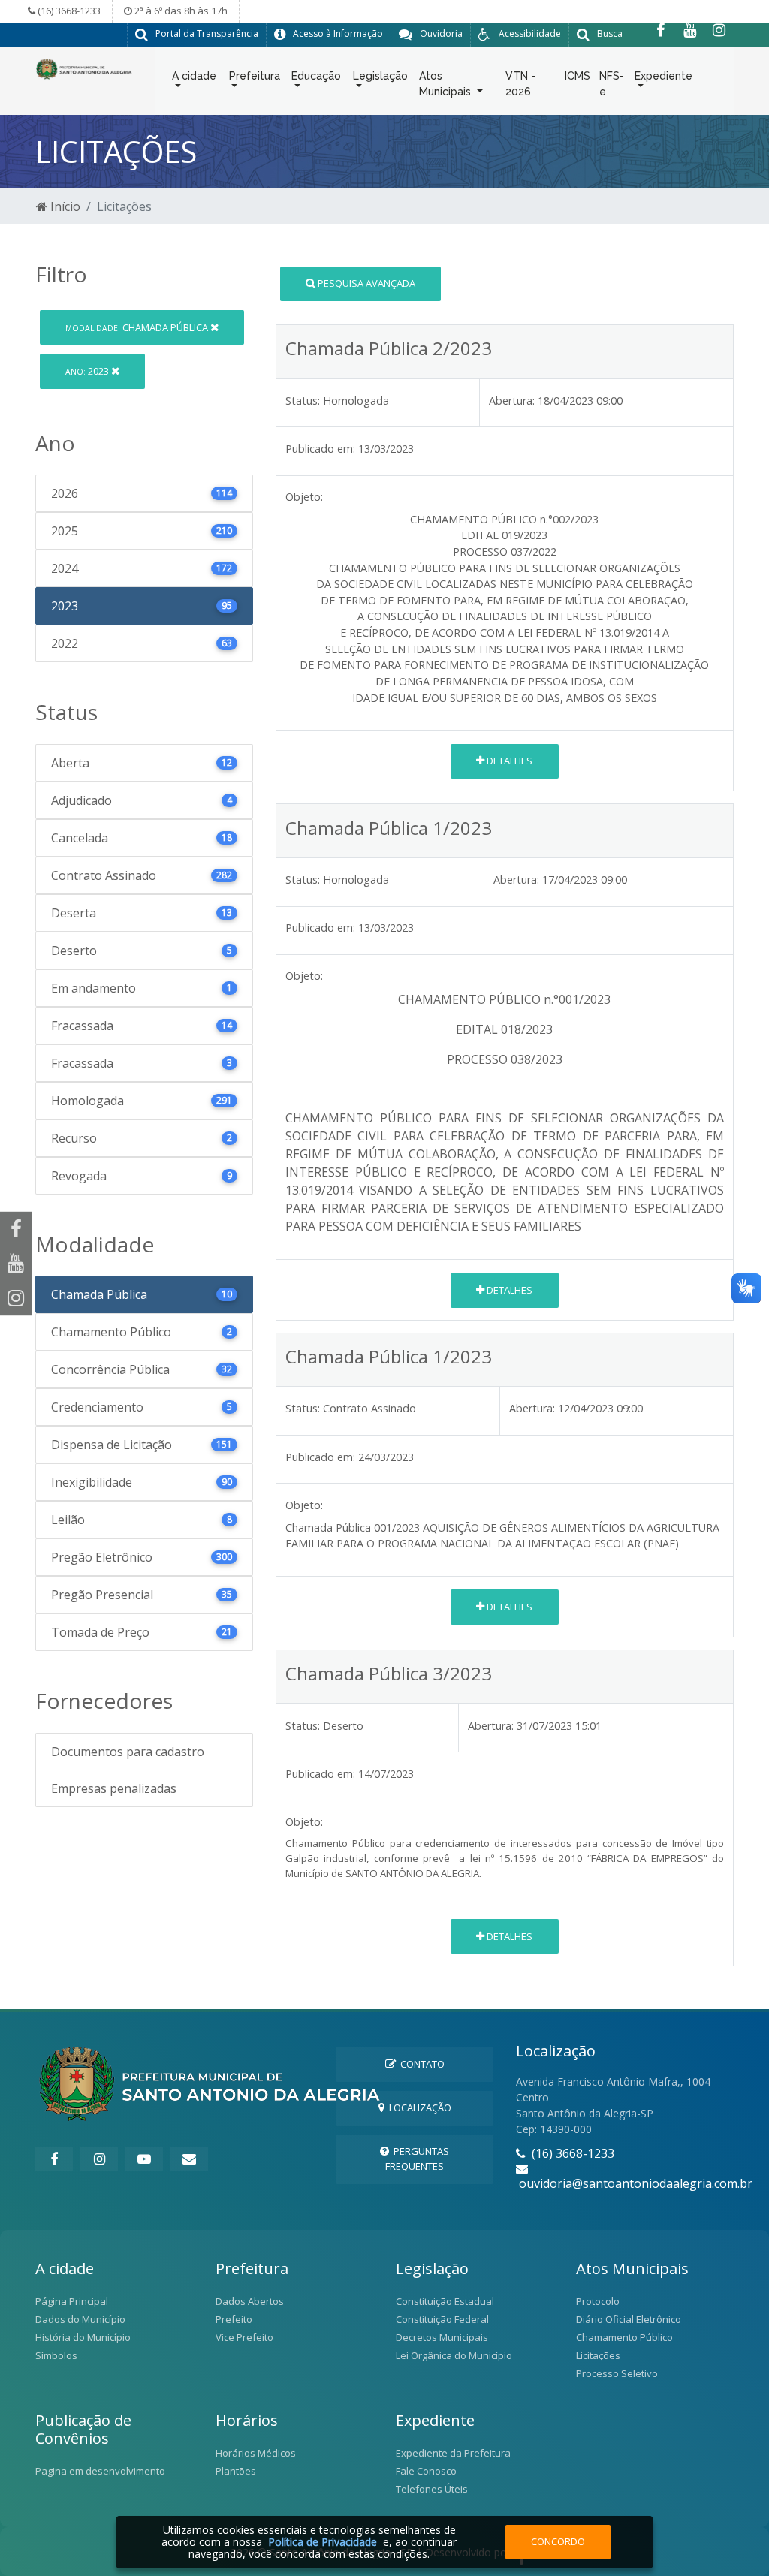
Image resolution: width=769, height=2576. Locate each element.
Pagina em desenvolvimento (100, 2471)
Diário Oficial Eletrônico (629, 2319)
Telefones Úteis (432, 2489)
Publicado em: (320, 449)
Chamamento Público (624, 2337)
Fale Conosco (426, 2471)
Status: (303, 401)
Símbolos (56, 2355)
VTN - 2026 (520, 84)
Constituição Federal (442, 2319)
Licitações (598, 2355)
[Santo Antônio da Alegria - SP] (84, 68)
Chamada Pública (138, 327)
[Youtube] (690, 30)
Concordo (558, 2541)
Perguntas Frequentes (417, 2158)
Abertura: (512, 401)
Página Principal (72, 2301)
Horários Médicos (256, 2453)
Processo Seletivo (617, 2373)
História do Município (83, 2337)
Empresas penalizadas (114, 1788)
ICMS (578, 76)
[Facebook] (660, 30)
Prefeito (234, 2319)
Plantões (236, 2471)
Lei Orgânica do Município (454, 2355)
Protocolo (598, 2301)
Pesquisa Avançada (365, 283)
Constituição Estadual (445, 2301)
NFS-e (612, 84)
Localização (418, 2107)
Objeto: (304, 497)
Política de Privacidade (323, 2542)
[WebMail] (189, 2159)
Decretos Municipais (442, 2337)
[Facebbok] (54, 2159)
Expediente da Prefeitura (453, 2453)
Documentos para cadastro (128, 1752)
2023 (88, 371)
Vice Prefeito (244, 2337)
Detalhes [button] (508, 761)
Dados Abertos (250, 2301)
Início (64, 206)
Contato (420, 2064)
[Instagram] (719, 30)
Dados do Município (80, 2319)
